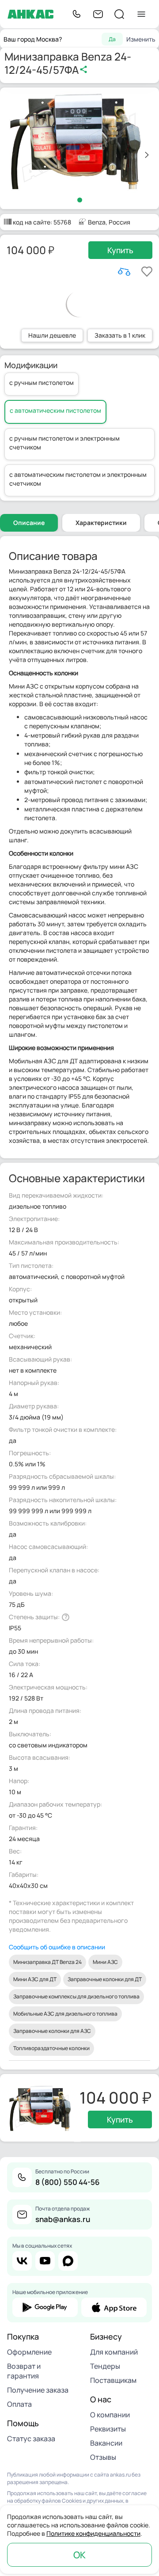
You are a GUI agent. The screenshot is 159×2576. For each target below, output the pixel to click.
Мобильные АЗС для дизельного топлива (65, 2014)
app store (114, 2307)
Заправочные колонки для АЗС (52, 2031)
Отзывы (103, 2457)
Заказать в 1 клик (120, 335)
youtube (45, 2261)
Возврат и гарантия (24, 2371)
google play (45, 2307)
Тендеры (105, 2366)
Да (112, 39)
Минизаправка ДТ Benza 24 (47, 1962)
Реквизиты (108, 2429)
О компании (110, 2415)
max (68, 2261)
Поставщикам (113, 2380)
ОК (79, 2555)
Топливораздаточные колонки (51, 2048)
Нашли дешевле (52, 335)
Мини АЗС (105, 1962)
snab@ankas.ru (63, 2219)
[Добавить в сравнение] (124, 272)
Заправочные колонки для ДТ (105, 1979)
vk (22, 2261)
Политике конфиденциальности (93, 2533)
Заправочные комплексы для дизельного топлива (76, 1996)
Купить (120, 250)
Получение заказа (38, 2390)
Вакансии (106, 2443)
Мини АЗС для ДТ (35, 1979)
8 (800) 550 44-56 (68, 2182)
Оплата (19, 2404)
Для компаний (114, 2352)
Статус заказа (31, 2439)
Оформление (29, 2352)
